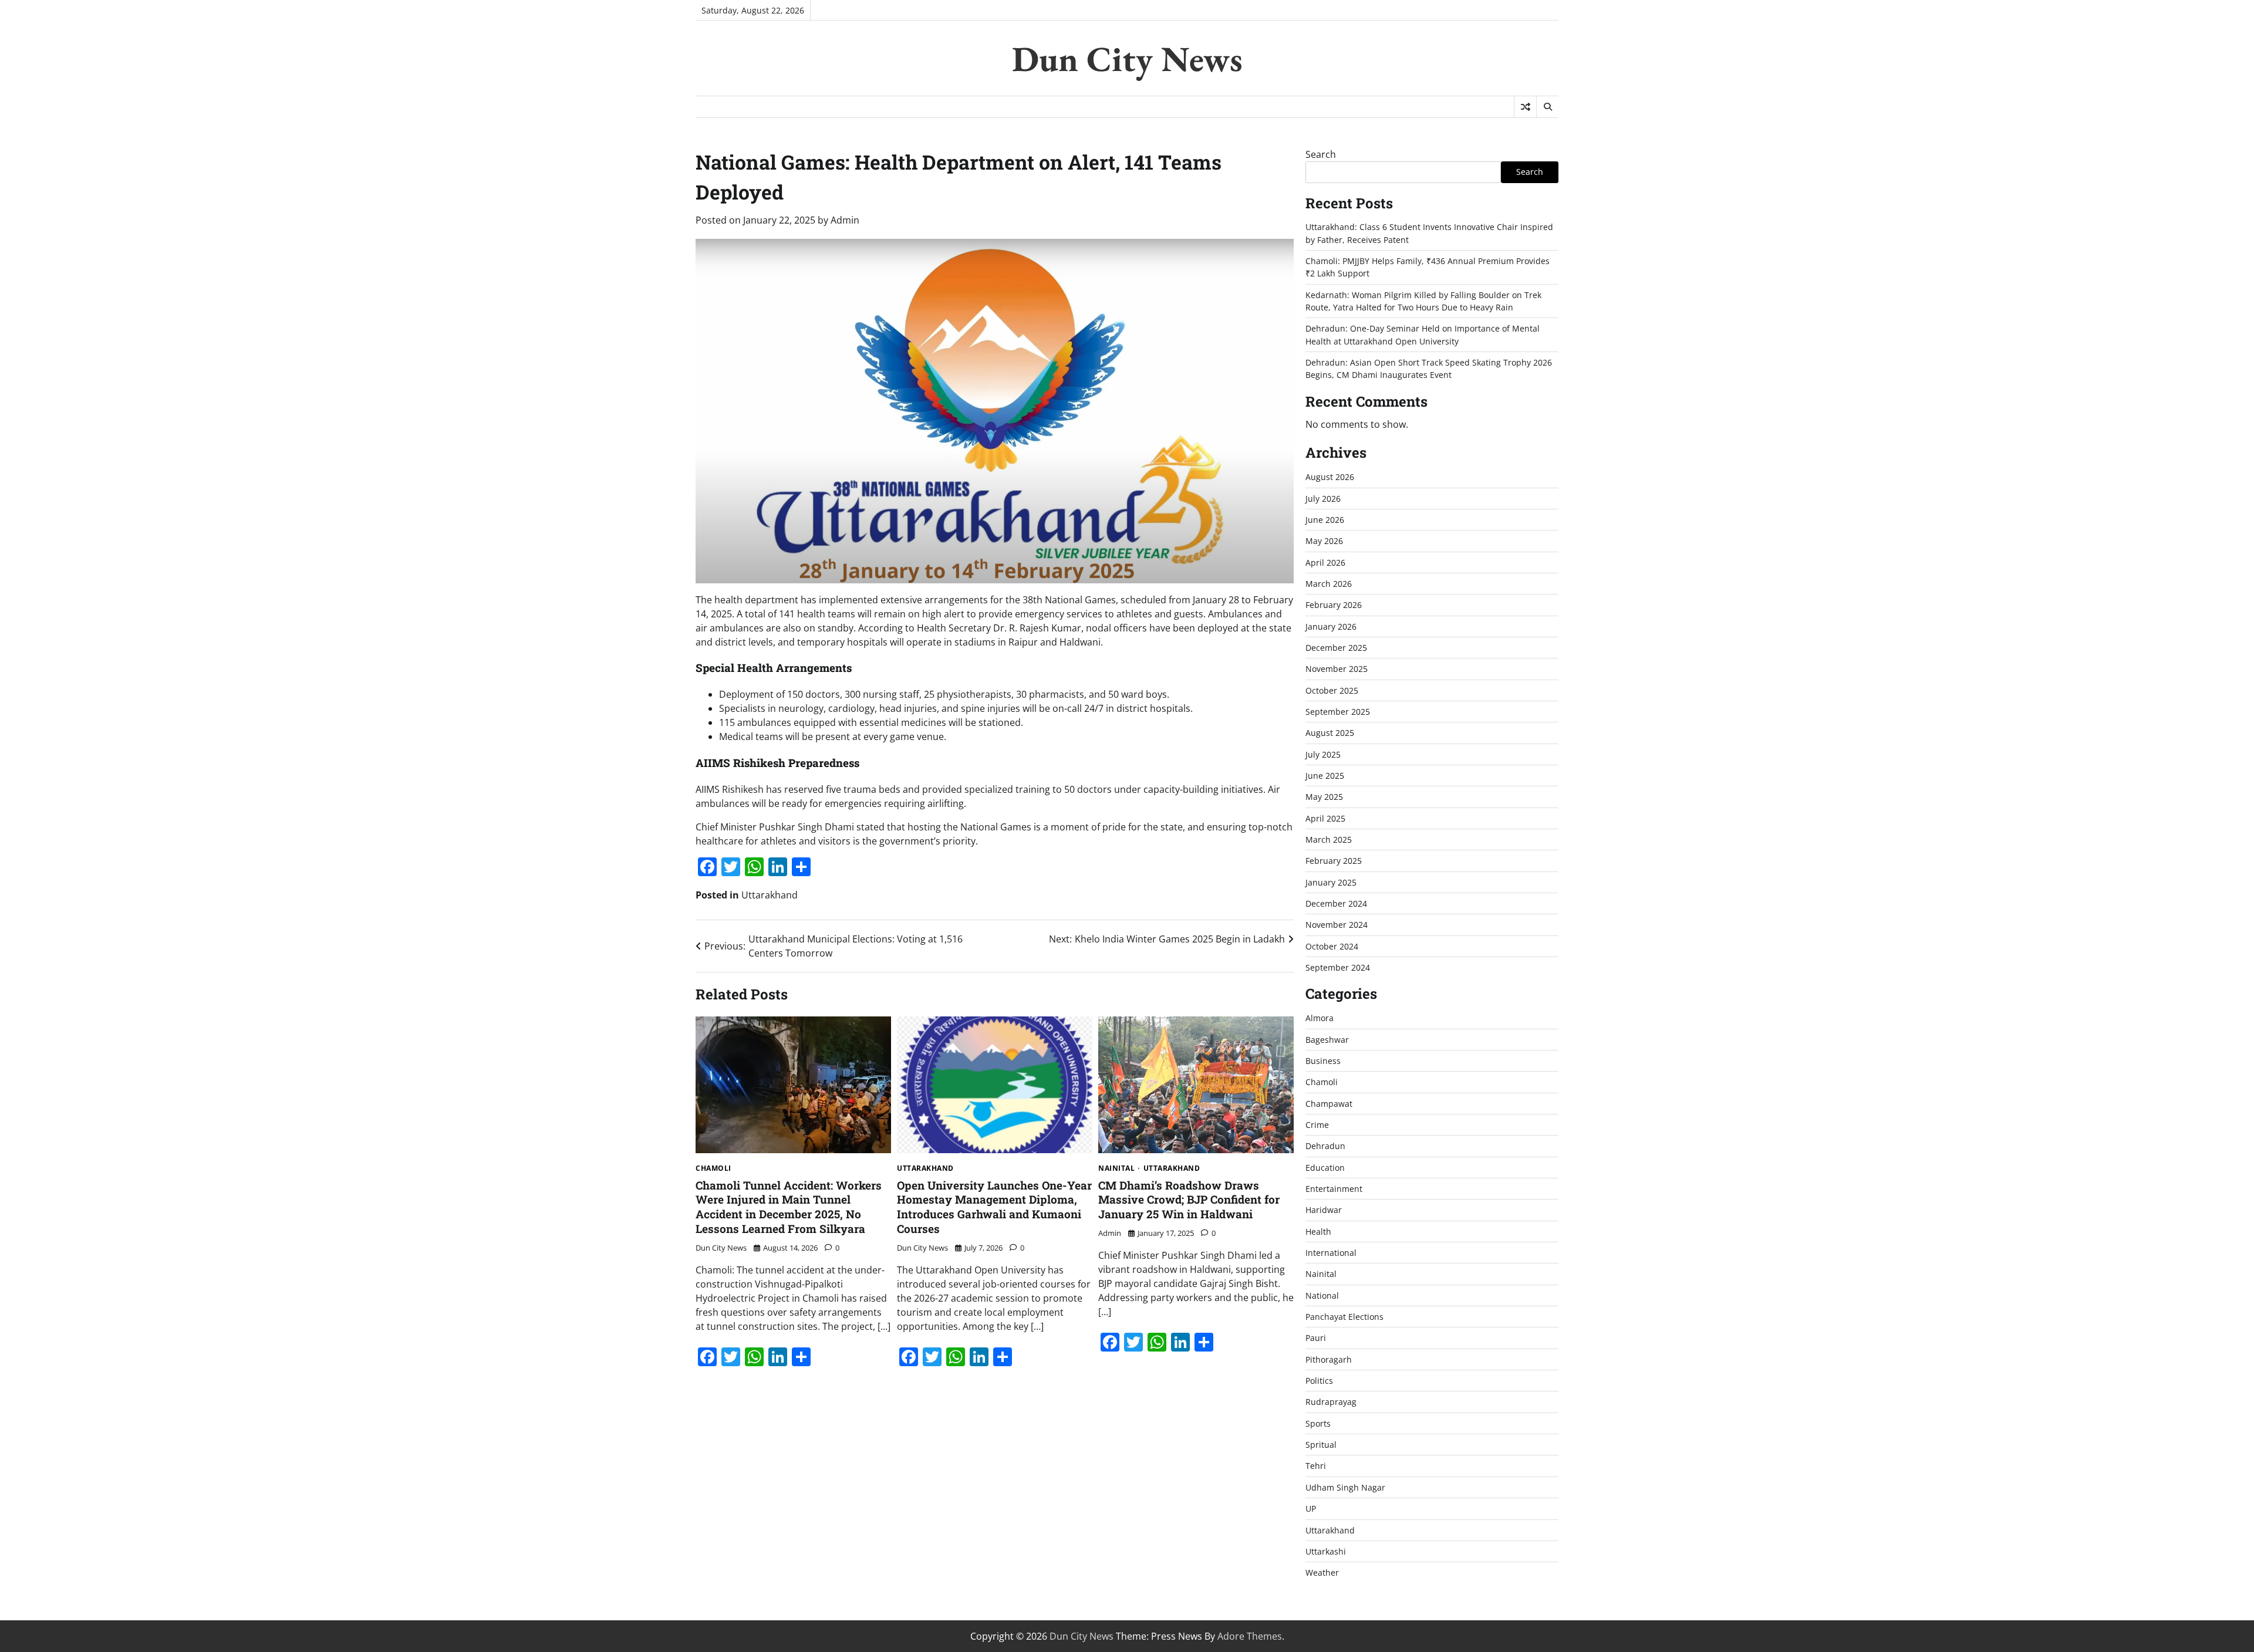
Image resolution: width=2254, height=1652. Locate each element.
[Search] (1547, 107)
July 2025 (1323, 754)
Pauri (1316, 1338)
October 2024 (1332, 946)
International (1331, 1253)
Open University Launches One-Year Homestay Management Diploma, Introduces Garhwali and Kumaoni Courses (994, 1207)
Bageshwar (1327, 1040)
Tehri (1316, 1466)
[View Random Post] (1525, 107)
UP (1311, 1509)
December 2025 (1336, 648)
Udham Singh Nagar (1345, 1487)
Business (1323, 1061)
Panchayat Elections (1344, 1317)
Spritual (1321, 1445)
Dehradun (1325, 1146)
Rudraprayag (1331, 1402)
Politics (1319, 1381)
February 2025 (1334, 861)
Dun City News (1127, 59)
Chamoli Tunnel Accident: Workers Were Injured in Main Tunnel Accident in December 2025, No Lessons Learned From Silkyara (789, 1207)
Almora (1320, 1018)
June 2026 (1325, 520)
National (1322, 1295)
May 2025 (1324, 797)
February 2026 (1334, 605)
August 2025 (1330, 733)
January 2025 (1331, 882)
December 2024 (1336, 903)
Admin (845, 220)
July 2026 (1323, 499)
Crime (1317, 1125)
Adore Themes (1250, 1636)
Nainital (1116, 1168)
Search (1321, 154)
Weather (1322, 1572)
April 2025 (1325, 818)
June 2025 (1325, 776)
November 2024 (1337, 925)
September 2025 (1338, 712)
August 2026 (1330, 477)
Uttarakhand (770, 895)
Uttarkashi (1326, 1551)
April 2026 (1325, 563)
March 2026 (1329, 584)
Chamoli (713, 1168)
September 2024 (1338, 967)
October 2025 (1332, 690)
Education (1325, 1168)
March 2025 (1329, 839)
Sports (1318, 1423)
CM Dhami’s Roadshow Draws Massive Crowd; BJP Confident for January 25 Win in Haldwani (1189, 1200)
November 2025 (1337, 669)
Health (1318, 1232)
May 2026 (1324, 541)
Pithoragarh (1329, 1359)
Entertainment (1334, 1189)
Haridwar (1324, 1210)
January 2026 (1331, 626)
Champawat (1329, 1104)
